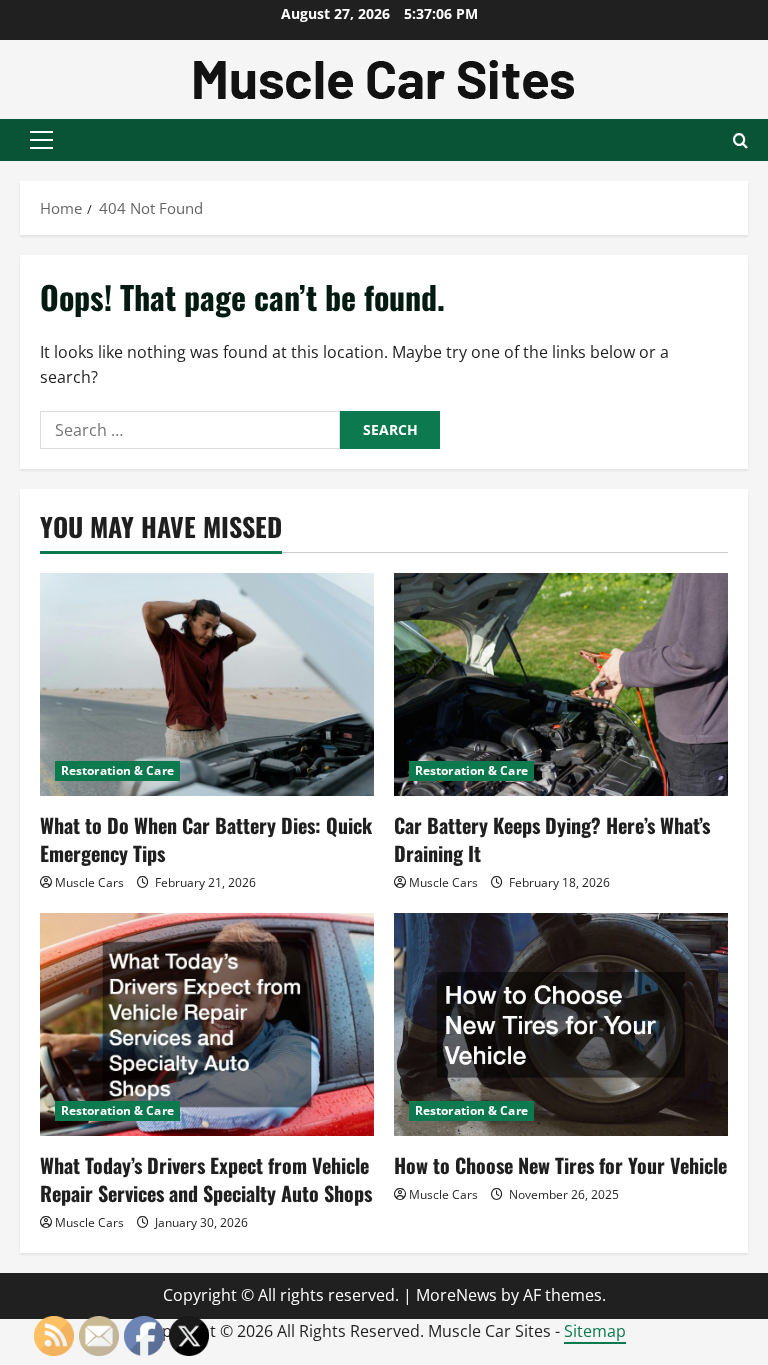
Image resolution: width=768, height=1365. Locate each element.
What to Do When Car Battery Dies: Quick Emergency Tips (206, 839)
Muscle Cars (89, 882)
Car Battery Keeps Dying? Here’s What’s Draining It (552, 839)
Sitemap (595, 1331)
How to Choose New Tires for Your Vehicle (560, 1165)
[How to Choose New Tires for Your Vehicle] (561, 1024)
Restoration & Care (117, 770)
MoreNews (456, 1295)
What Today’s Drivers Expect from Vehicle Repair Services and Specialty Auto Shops (206, 1179)
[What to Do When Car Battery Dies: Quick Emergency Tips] (207, 684)
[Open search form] (740, 140)
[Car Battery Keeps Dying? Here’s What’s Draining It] (561, 684)
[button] (41, 140)
